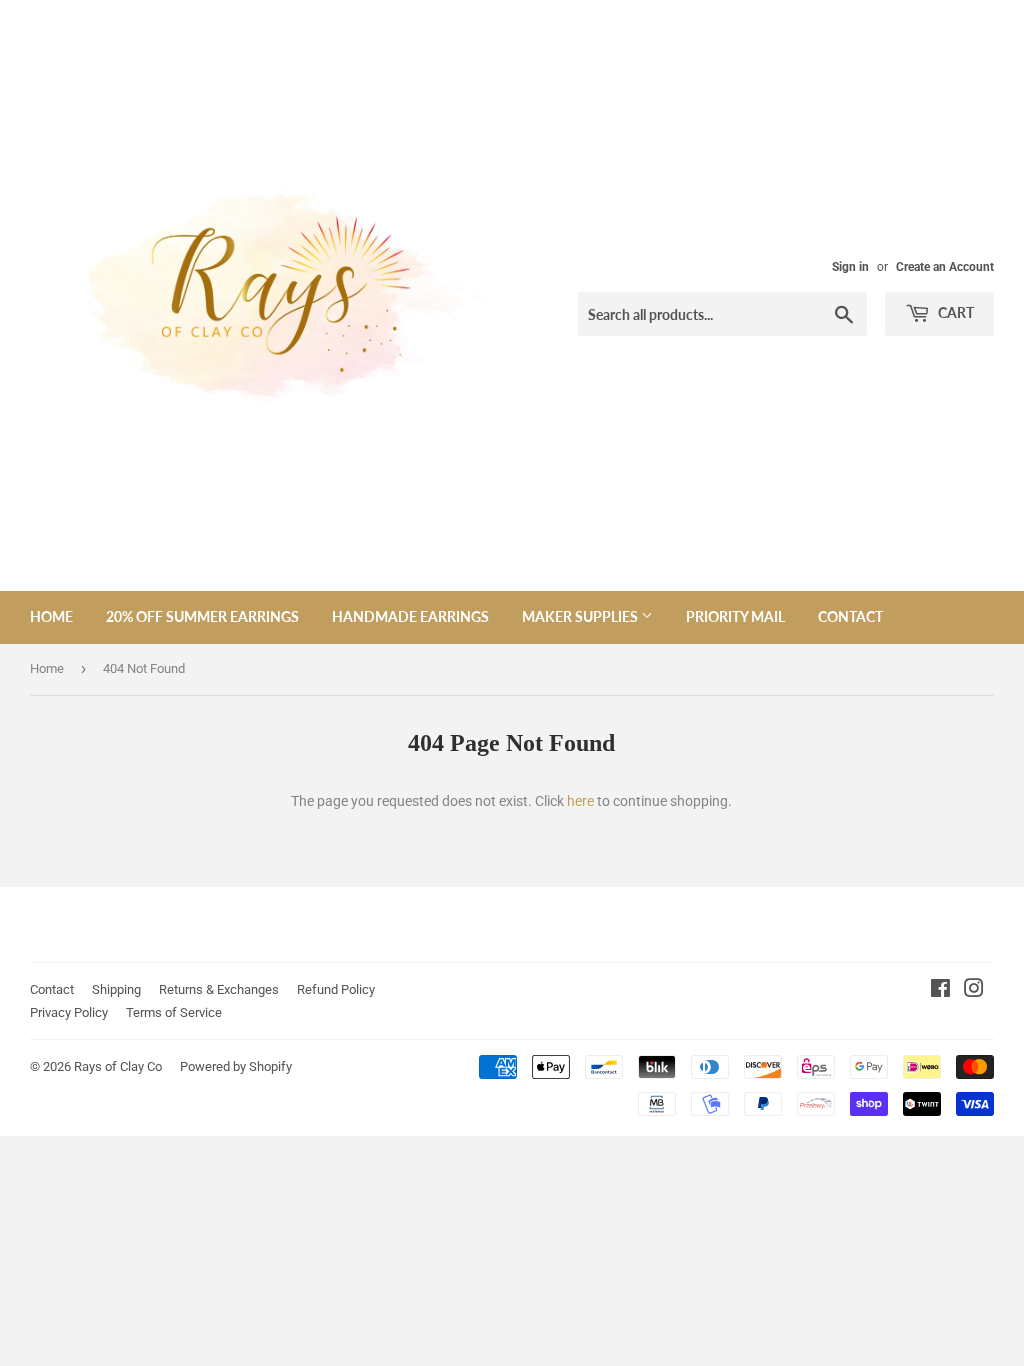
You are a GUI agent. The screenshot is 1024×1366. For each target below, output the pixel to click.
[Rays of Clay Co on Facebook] (940, 991)
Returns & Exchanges (219, 989)
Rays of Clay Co (118, 1066)
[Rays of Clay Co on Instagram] (974, 991)
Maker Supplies (581, 616)
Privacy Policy (69, 1012)
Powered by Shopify (236, 1066)
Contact (850, 616)
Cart (954, 312)
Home (51, 616)
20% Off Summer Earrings (202, 616)
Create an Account (945, 267)
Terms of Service (174, 1012)
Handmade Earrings (410, 616)
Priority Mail (735, 616)
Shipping (116, 989)
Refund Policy (336, 989)
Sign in (850, 267)
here (580, 801)
